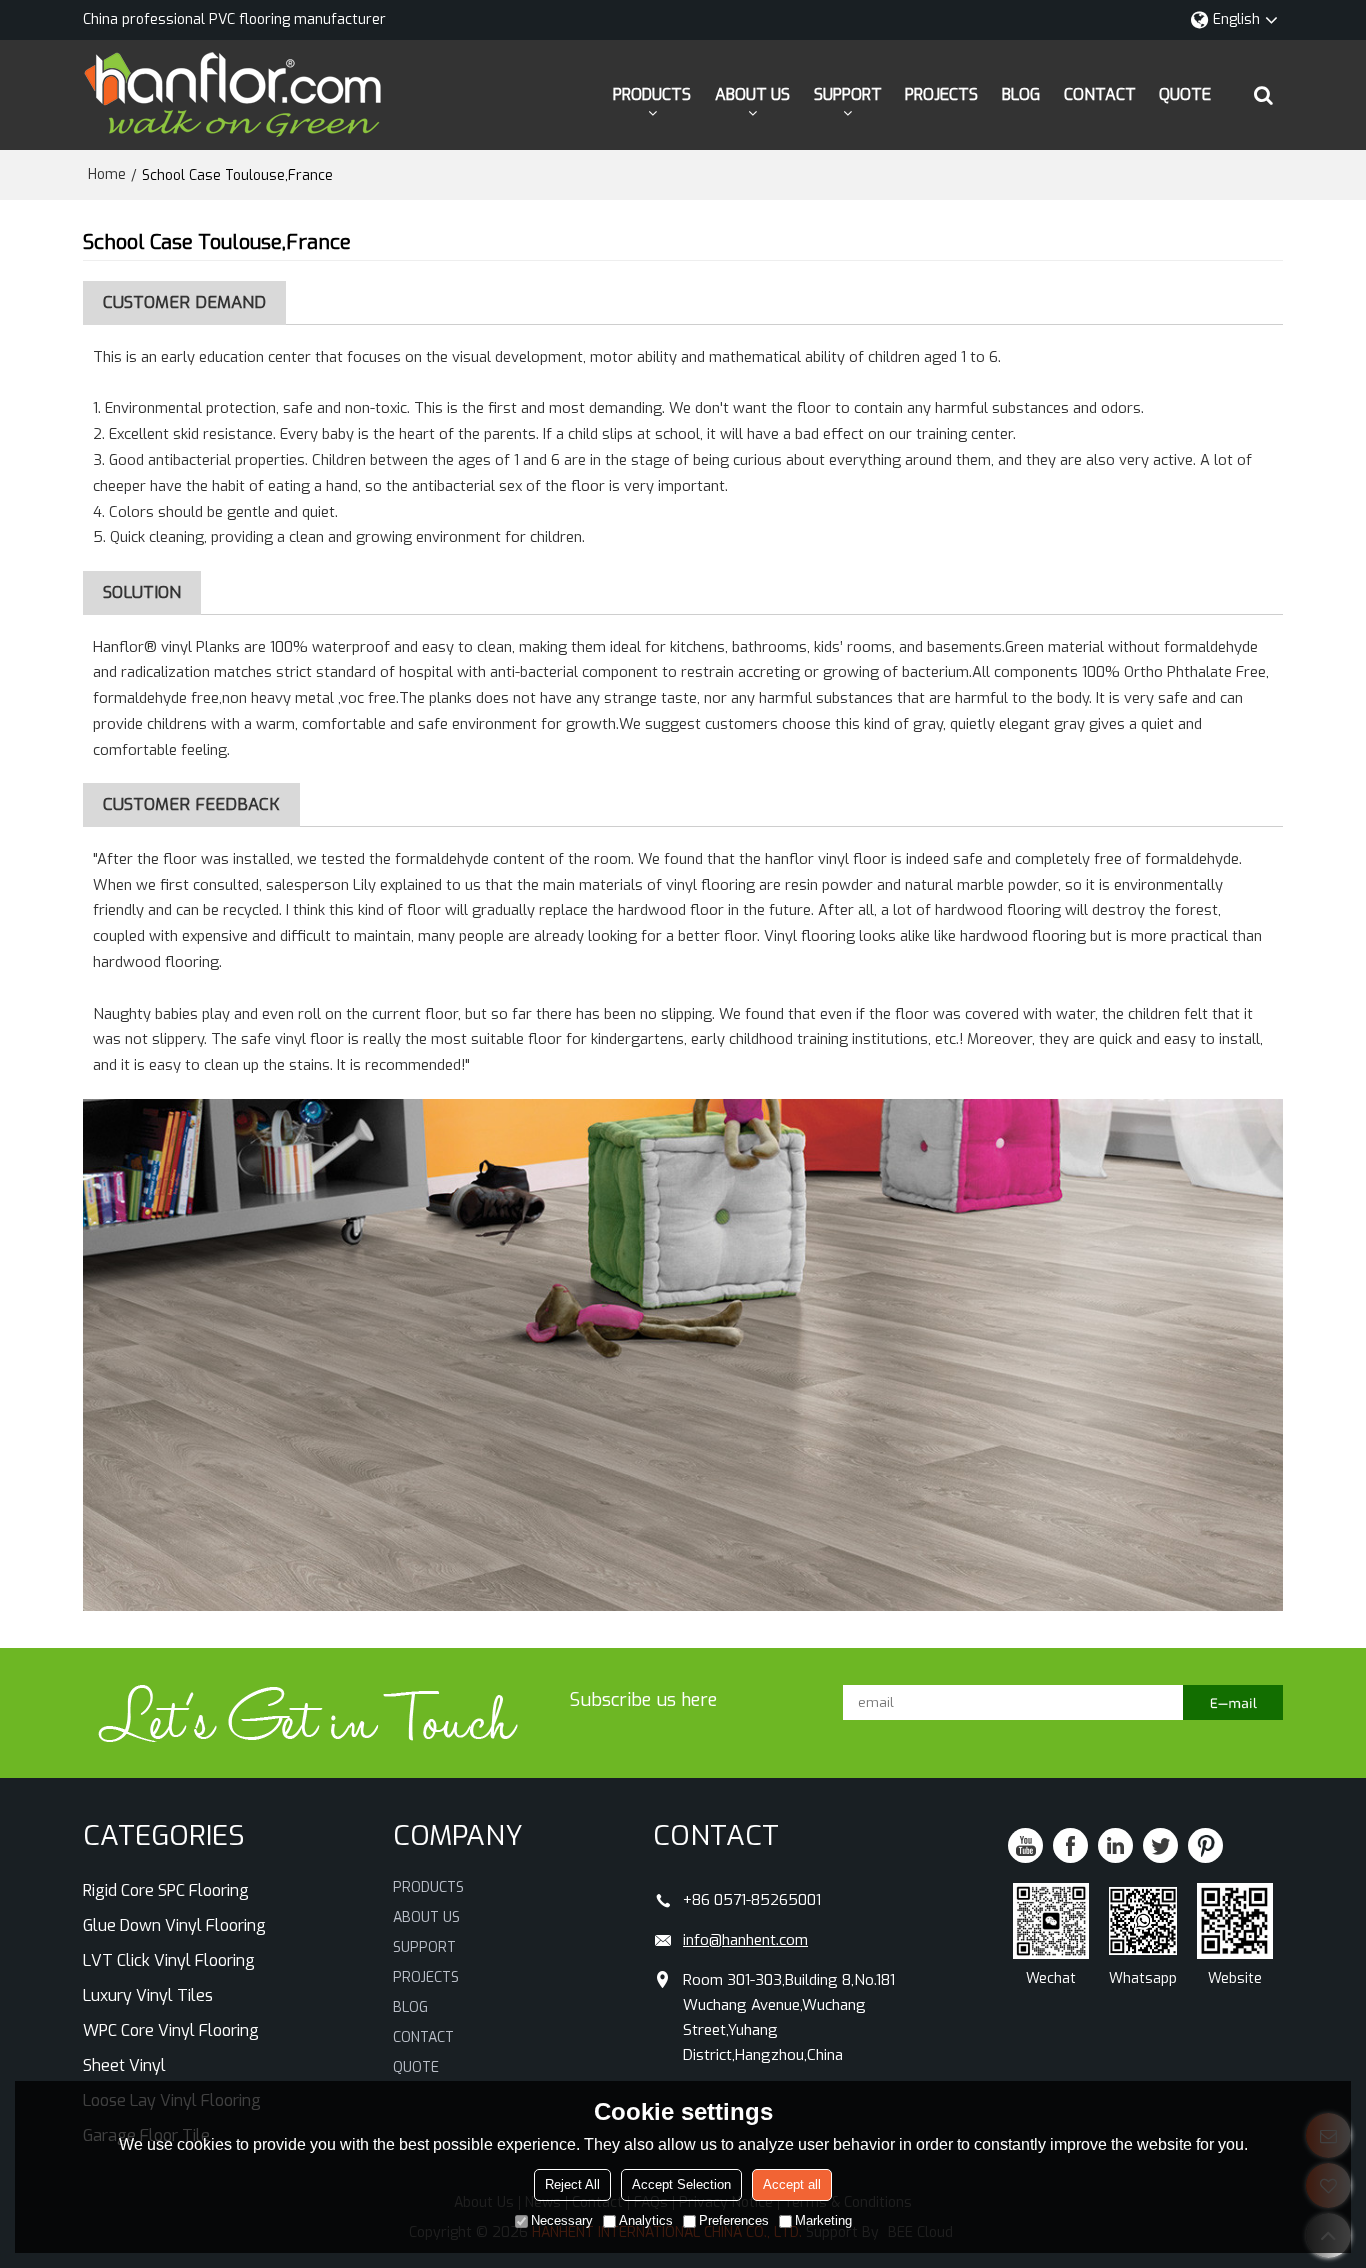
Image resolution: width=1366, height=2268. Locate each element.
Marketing (823, 2220)
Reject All (572, 2184)
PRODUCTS (652, 94)
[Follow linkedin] (1115, 1845)
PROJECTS (941, 94)
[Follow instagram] (1205, 1845)
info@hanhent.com (745, 1940)
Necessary (562, 2220)
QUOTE (1185, 94)
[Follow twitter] (1160, 1845)
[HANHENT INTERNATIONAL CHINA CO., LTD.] (233, 95)
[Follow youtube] (1025, 1845)
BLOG (1021, 94)
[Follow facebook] (1070, 1845)
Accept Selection (681, 2184)
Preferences (734, 2220)
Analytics (646, 2220)
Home (107, 174)
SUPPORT (848, 94)
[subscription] (1233, 1702)
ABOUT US (752, 94)
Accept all (792, 2184)
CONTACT (1100, 94)
